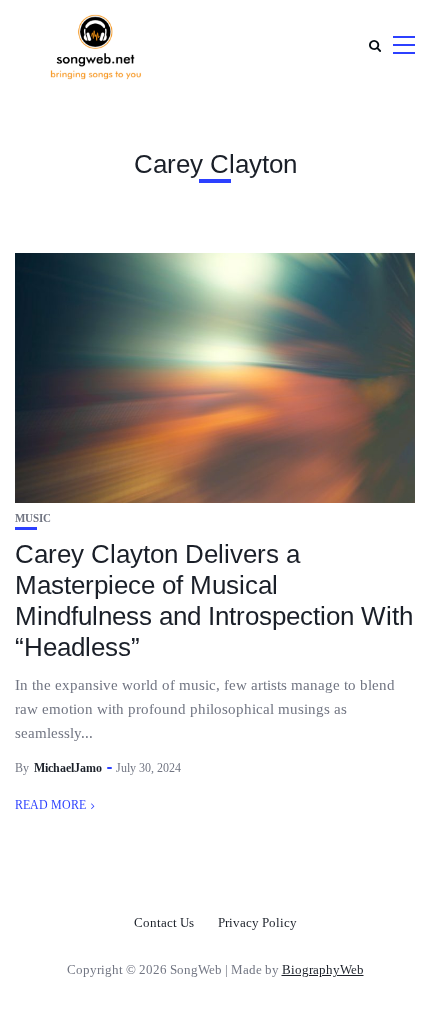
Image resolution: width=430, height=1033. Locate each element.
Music (33, 518)
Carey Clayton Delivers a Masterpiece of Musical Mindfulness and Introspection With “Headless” (214, 601)
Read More (50, 805)
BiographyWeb (323, 969)
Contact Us (164, 922)
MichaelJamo (68, 768)
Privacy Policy (257, 922)
